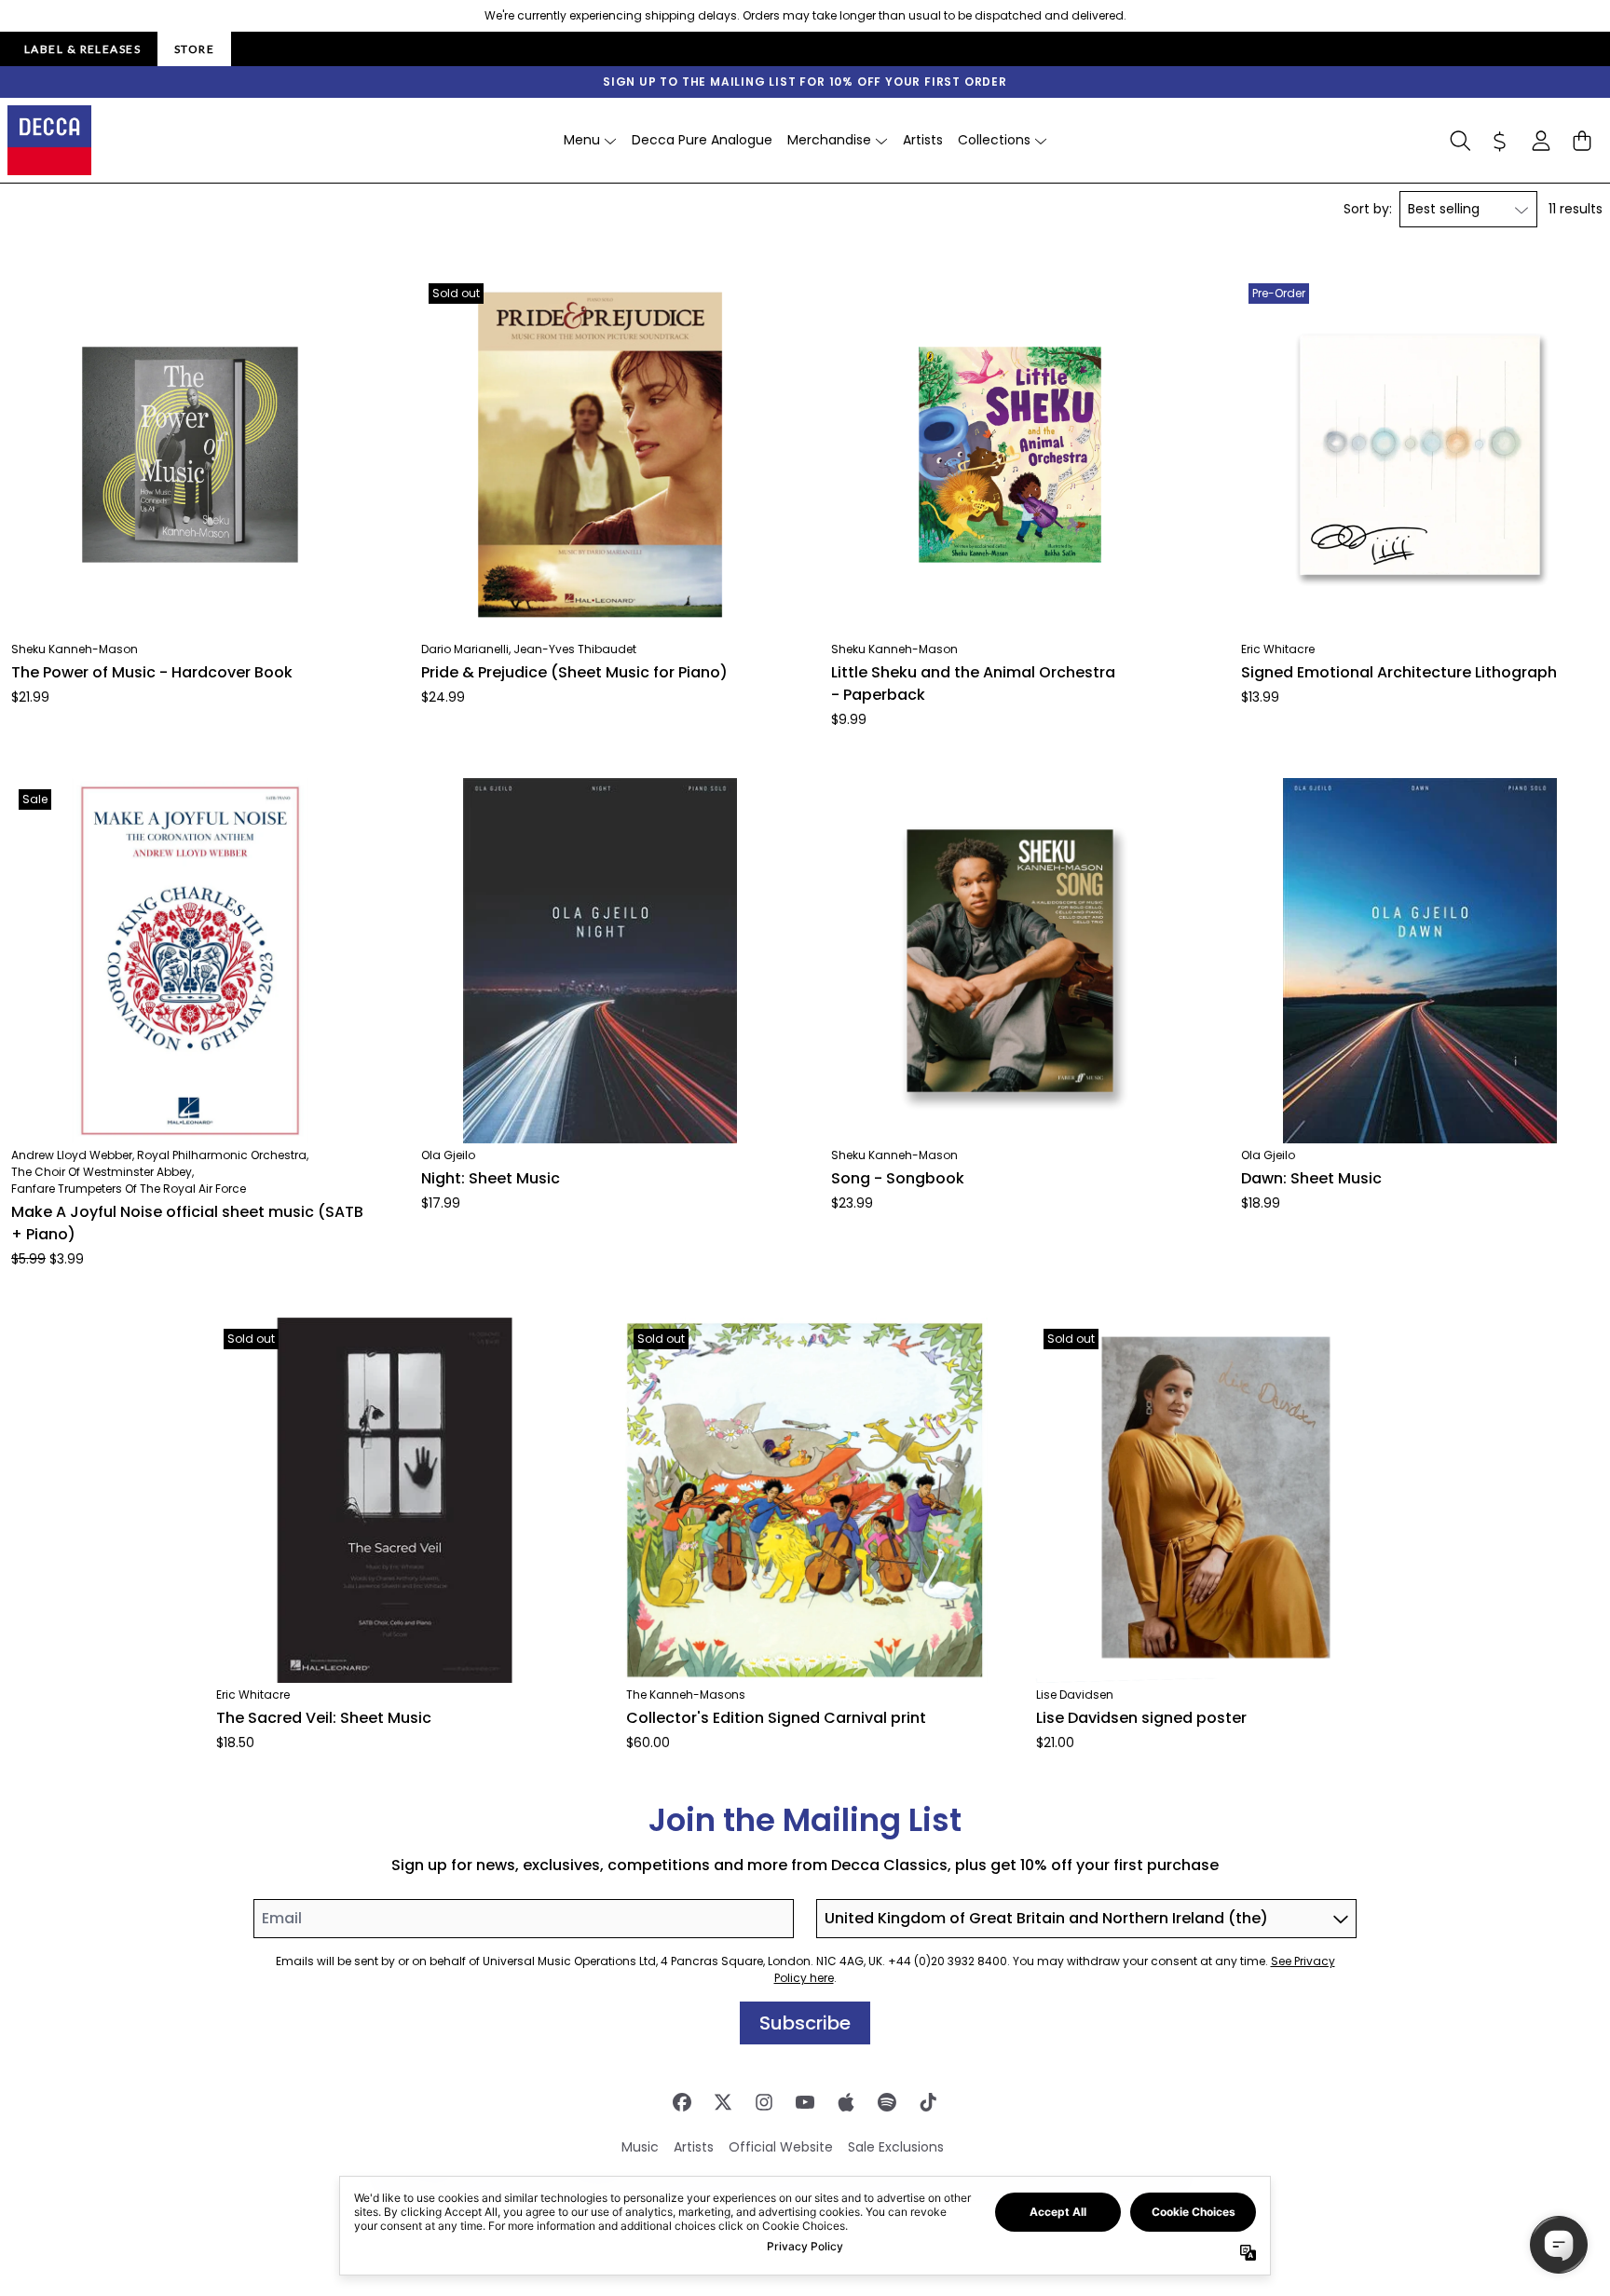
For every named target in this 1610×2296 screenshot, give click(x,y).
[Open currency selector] (1500, 141)
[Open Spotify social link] (887, 2102)
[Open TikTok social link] (928, 2102)
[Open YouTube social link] (805, 2102)
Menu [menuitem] (582, 140)
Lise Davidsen (1075, 1695)
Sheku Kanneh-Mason (75, 649)
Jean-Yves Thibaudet (575, 649)
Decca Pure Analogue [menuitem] (702, 140)
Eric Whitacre (1278, 649)
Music (640, 2147)
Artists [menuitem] (923, 140)
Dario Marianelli (465, 649)
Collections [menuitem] (994, 140)
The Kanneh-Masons (686, 1695)
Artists (694, 2147)
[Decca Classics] (49, 140)
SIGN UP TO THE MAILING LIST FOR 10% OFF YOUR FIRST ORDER (805, 82)
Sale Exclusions (896, 2147)
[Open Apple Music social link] (846, 2102)
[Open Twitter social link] (723, 2102)
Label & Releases (82, 49)
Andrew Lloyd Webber (72, 1155)
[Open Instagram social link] (764, 2102)
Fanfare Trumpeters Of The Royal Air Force (129, 1189)
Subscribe (805, 2023)
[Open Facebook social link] (682, 2102)
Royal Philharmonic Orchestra (222, 1155)
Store (194, 49)
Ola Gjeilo (448, 1155)
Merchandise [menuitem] (829, 140)
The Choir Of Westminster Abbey (102, 1172)
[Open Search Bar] (1459, 141)
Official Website (781, 2147)
